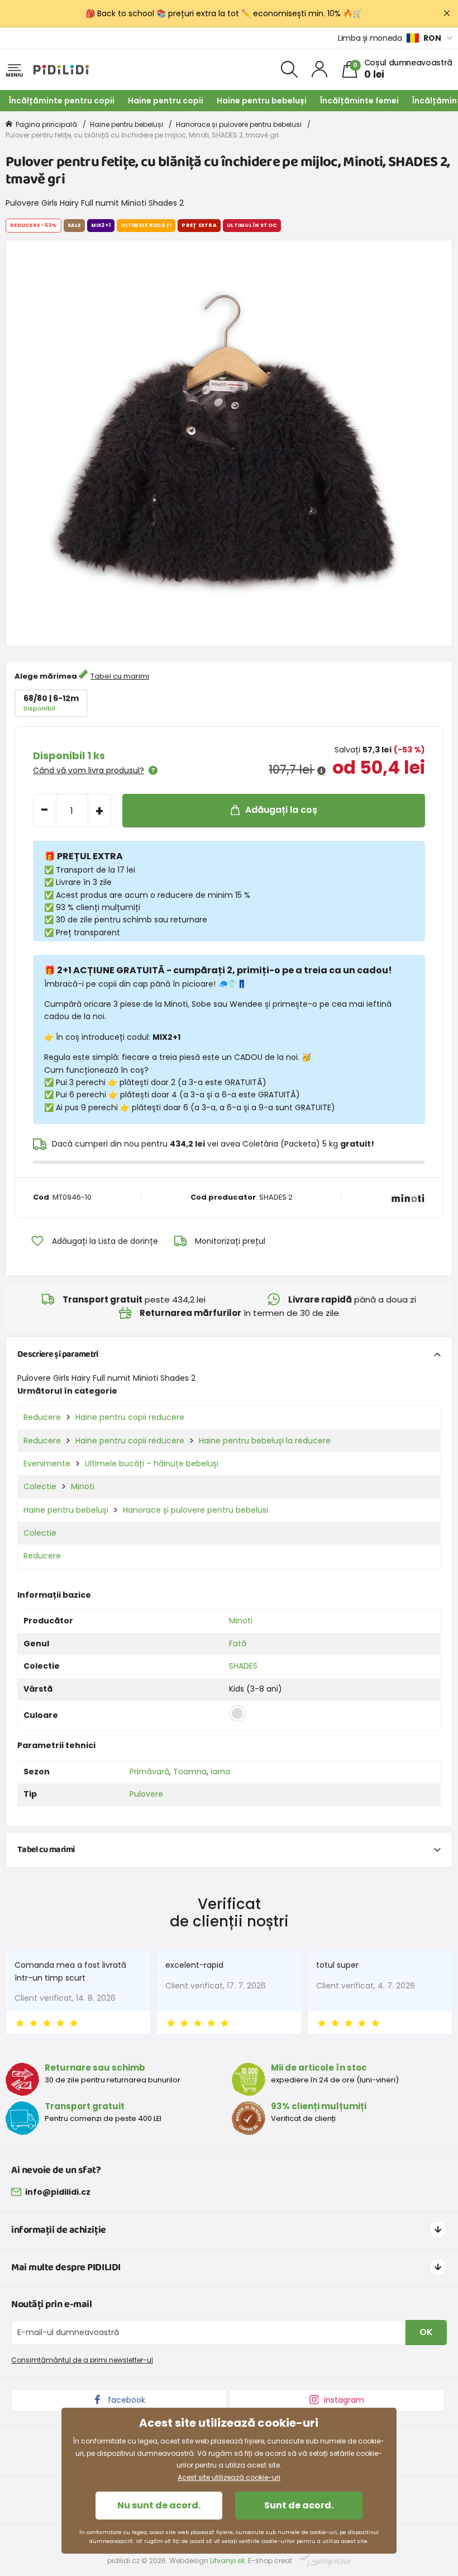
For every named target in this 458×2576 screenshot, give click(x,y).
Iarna (220, 1772)
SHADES (243, 1666)
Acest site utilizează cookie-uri (229, 2477)
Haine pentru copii (166, 101)
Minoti (83, 1486)
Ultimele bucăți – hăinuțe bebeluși (152, 1464)
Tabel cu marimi (120, 676)
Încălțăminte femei (359, 101)
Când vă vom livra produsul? (89, 770)
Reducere (42, 1417)
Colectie (40, 1486)
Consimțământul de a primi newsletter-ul (82, 2360)
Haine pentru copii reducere (130, 1417)
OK (426, 2332)
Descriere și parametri (58, 1354)
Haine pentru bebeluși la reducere (265, 1441)
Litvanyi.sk (227, 2561)
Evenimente (47, 1464)
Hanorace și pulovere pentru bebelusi (239, 124)
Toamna (190, 1772)
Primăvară (149, 1772)
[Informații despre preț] (321, 771)
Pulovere (146, 1794)
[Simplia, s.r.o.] (325, 2560)
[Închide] (447, 13)
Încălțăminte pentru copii (62, 101)
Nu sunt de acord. (159, 2505)
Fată (238, 1644)
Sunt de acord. (299, 2505)
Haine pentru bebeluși (262, 101)
